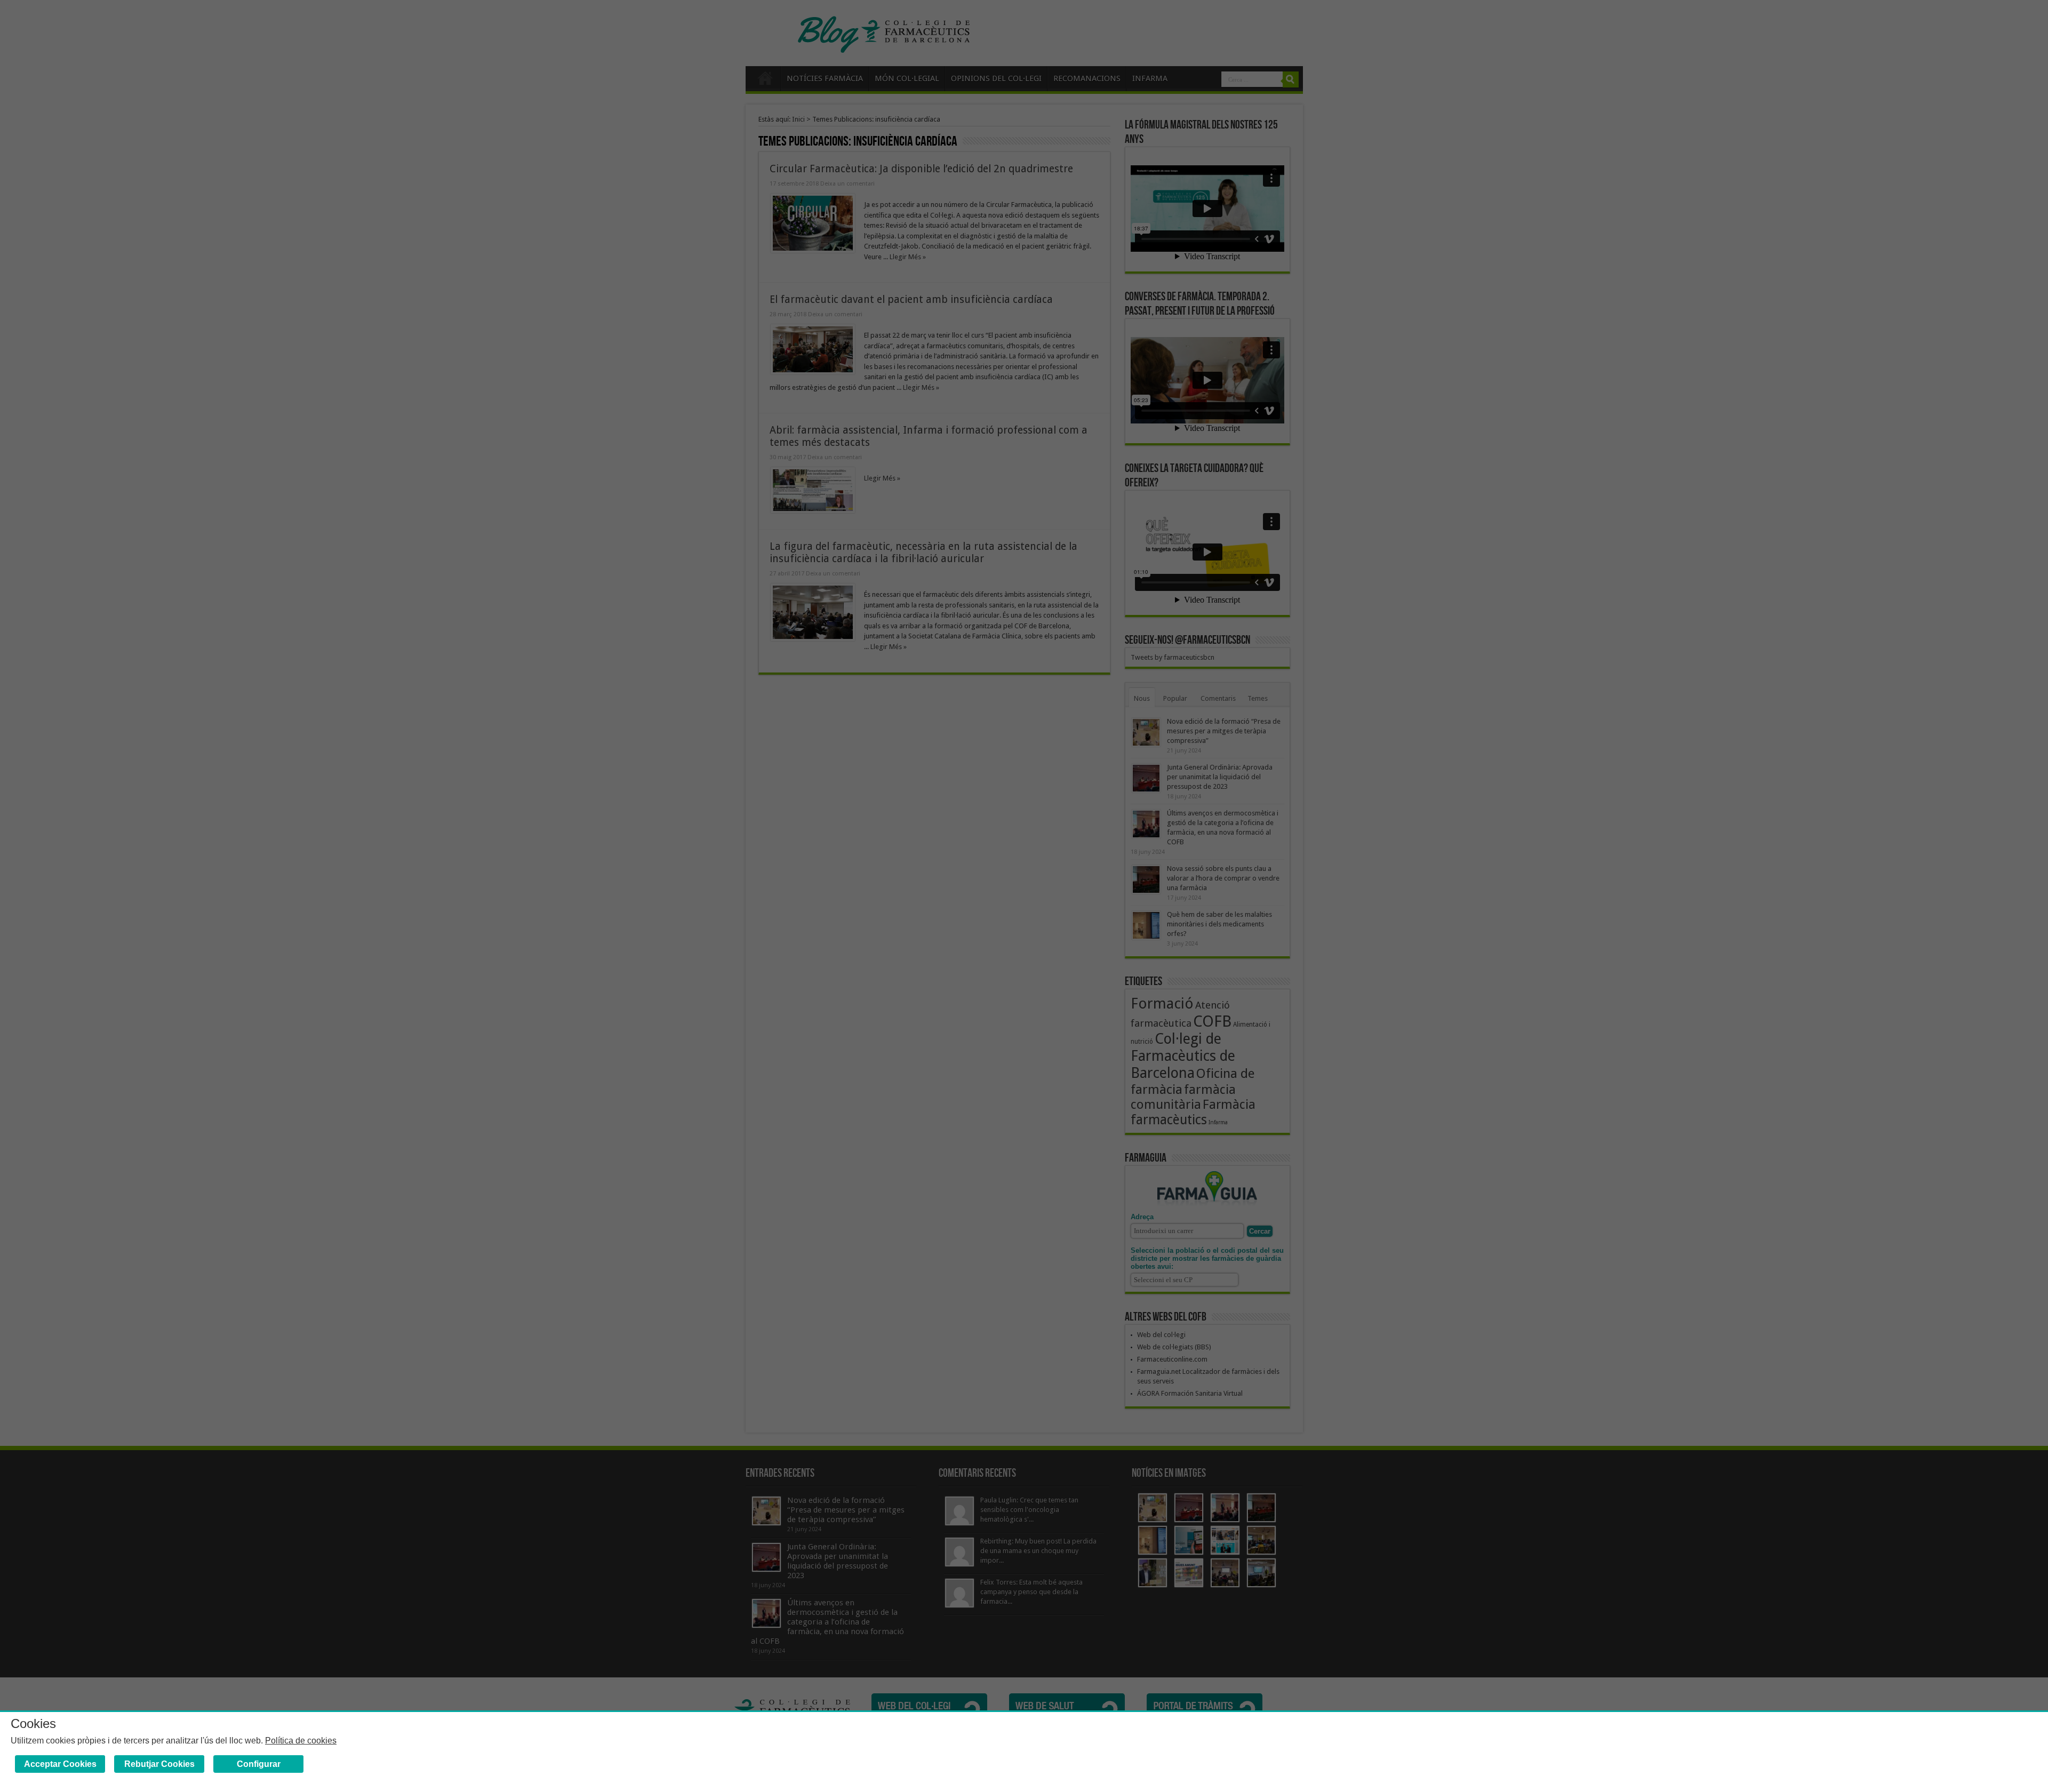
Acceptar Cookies (60, 1764)
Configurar (259, 1764)
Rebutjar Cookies (159, 1764)
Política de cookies (301, 1741)
